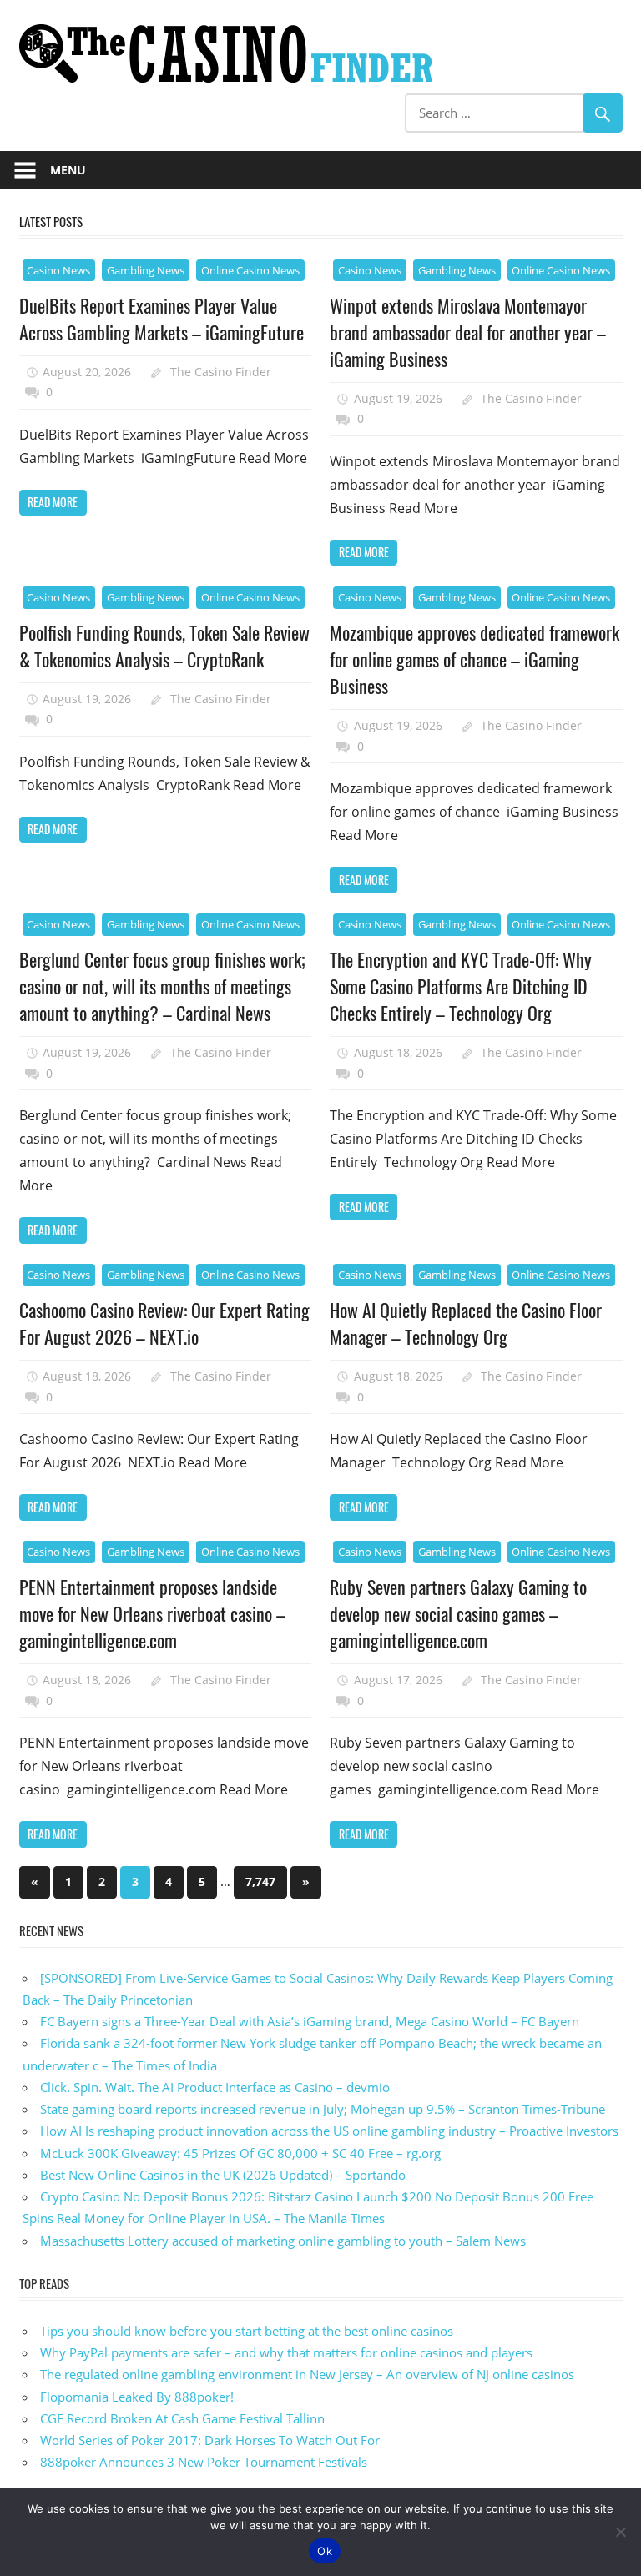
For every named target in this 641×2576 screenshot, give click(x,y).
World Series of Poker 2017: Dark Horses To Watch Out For (210, 2440)
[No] (620, 2532)
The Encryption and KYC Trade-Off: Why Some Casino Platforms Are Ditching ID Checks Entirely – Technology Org (461, 986)
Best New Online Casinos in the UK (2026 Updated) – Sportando (223, 2175)
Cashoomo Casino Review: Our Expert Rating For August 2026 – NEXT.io (164, 1323)
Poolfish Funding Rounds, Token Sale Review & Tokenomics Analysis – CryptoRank (164, 646)
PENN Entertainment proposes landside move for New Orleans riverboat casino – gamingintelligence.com (152, 1614)
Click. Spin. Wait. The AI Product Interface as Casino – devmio (215, 2087)
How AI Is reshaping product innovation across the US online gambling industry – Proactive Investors (329, 2131)
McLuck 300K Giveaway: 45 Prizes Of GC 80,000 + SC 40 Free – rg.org (240, 2153)
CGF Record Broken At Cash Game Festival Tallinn (182, 2418)
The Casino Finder (221, 372)
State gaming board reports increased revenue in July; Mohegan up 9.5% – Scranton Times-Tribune (323, 2109)
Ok (325, 2551)
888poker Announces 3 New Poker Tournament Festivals (204, 2462)
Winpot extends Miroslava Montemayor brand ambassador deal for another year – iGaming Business (468, 332)
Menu (68, 170)
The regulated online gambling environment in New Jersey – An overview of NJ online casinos (307, 2374)
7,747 (260, 1882)
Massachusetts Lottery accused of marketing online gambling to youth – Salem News (283, 2241)
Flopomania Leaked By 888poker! (137, 2397)
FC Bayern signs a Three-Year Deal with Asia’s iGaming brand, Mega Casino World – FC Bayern (310, 2021)
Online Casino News (250, 270)
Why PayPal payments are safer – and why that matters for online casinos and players (286, 2352)
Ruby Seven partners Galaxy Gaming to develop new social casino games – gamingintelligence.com (458, 1614)
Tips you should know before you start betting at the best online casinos (247, 2331)
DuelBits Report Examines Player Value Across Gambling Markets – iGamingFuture (162, 319)
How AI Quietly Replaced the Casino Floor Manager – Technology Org (466, 1323)
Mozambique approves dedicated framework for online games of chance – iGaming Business (474, 659)
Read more (53, 502)
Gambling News (146, 270)
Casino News (58, 270)
